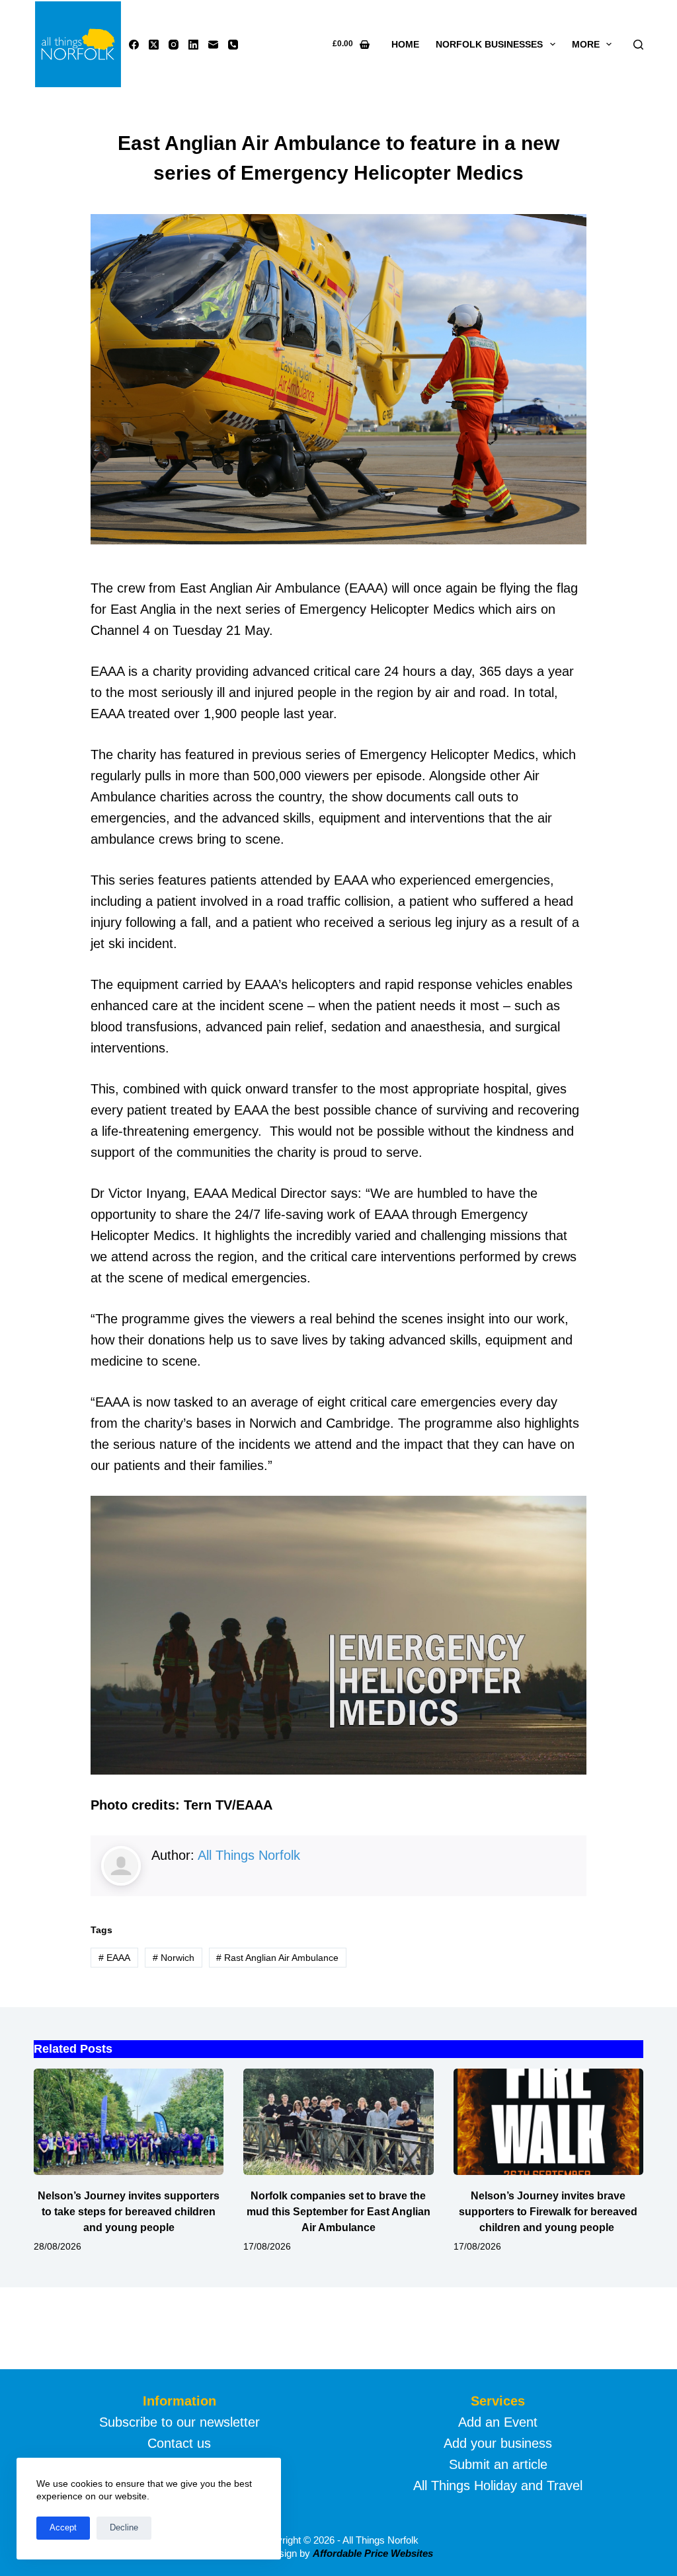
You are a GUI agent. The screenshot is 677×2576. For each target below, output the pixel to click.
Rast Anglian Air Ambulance (277, 1958)
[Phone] (233, 45)
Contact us (179, 2443)
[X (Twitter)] (154, 45)
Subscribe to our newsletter (179, 2422)
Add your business (498, 2443)
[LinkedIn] (193, 45)
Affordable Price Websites (373, 2553)
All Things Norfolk (249, 1855)
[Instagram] (174, 45)
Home (405, 44)
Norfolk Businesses (489, 44)
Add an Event (498, 2422)
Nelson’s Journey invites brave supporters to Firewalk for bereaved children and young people (548, 2212)
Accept (63, 2527)
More (586, 44)
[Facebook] (134, 45)
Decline (124, 2527)
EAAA (114, 1958)
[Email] (213, 45)
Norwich (174, 1958)
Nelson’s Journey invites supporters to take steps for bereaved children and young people (129, 2212)
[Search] (638, 45)
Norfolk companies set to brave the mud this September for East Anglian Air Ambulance (338, 2212)
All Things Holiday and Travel (498, 2485)
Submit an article (498, 2464)
